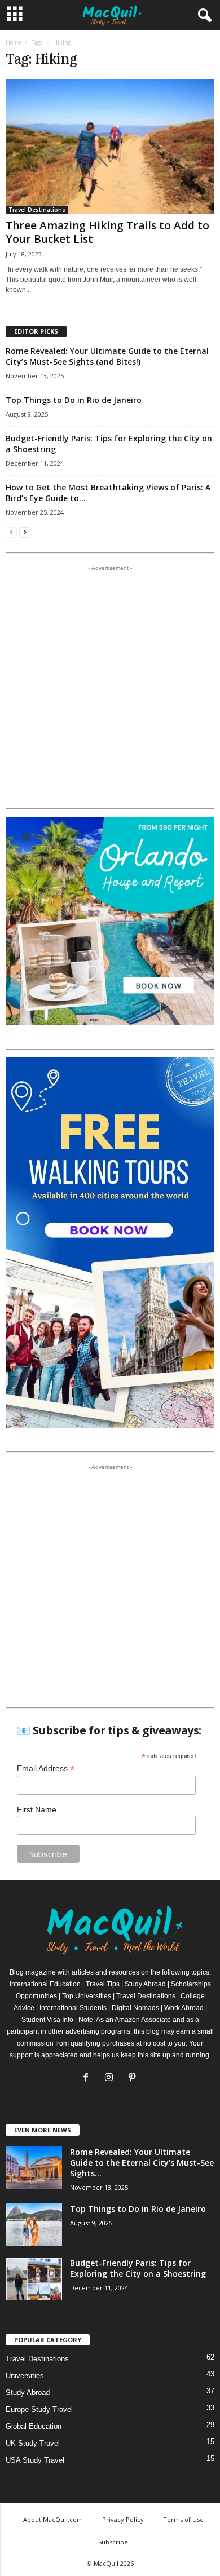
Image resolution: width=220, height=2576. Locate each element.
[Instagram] (111, 2079)
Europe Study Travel (39, 2409)
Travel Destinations (37, 210)
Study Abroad (28, 2393)
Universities (25, 2376)
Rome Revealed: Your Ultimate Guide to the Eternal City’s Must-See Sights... (142, 2163)
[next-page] (25, 532)
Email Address (46, 1769)
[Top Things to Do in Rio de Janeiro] (34, 2225)
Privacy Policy (123, 2519)
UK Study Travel (33, 2443)
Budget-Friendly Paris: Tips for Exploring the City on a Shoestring (138, 2268)
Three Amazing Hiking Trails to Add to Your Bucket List (107, 232)
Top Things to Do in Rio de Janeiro (74, 400)
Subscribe (113, 2542)
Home (13, 42)
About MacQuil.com (53, 2519)
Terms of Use (183, 2519)
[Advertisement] (110, 687)
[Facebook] (88, 2079)
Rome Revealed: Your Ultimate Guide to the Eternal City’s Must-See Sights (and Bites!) (107, 356)
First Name (37, 1809)
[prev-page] (11, 532)
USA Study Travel (35, 2460)
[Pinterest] (133, 2079)
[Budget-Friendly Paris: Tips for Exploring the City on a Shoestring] (34, 2279)
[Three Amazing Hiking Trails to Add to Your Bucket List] (110, 147)
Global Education (34, 2426)
